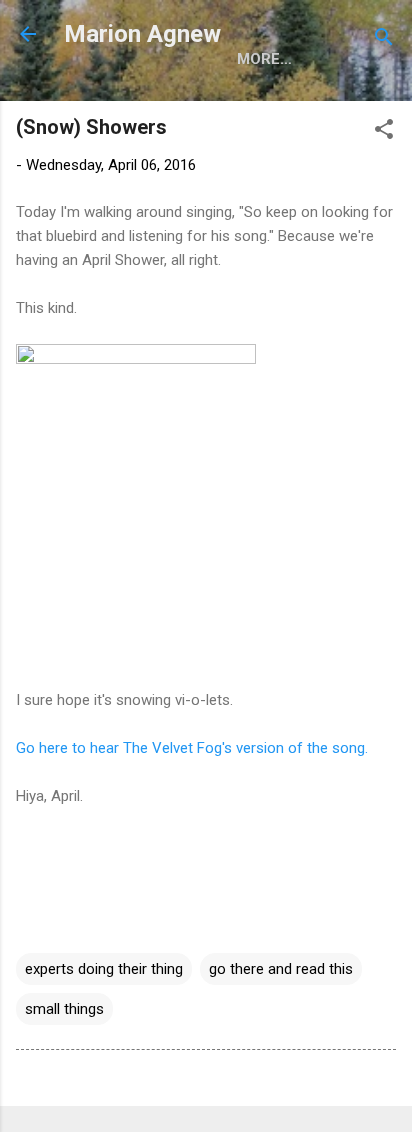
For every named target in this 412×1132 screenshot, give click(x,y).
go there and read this (281, 969)
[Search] (384, 40)
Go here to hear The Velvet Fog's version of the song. (192, 748)
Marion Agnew (142, 34)
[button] (384, 132)
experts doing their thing (104, 969)
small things (64, 1009)
